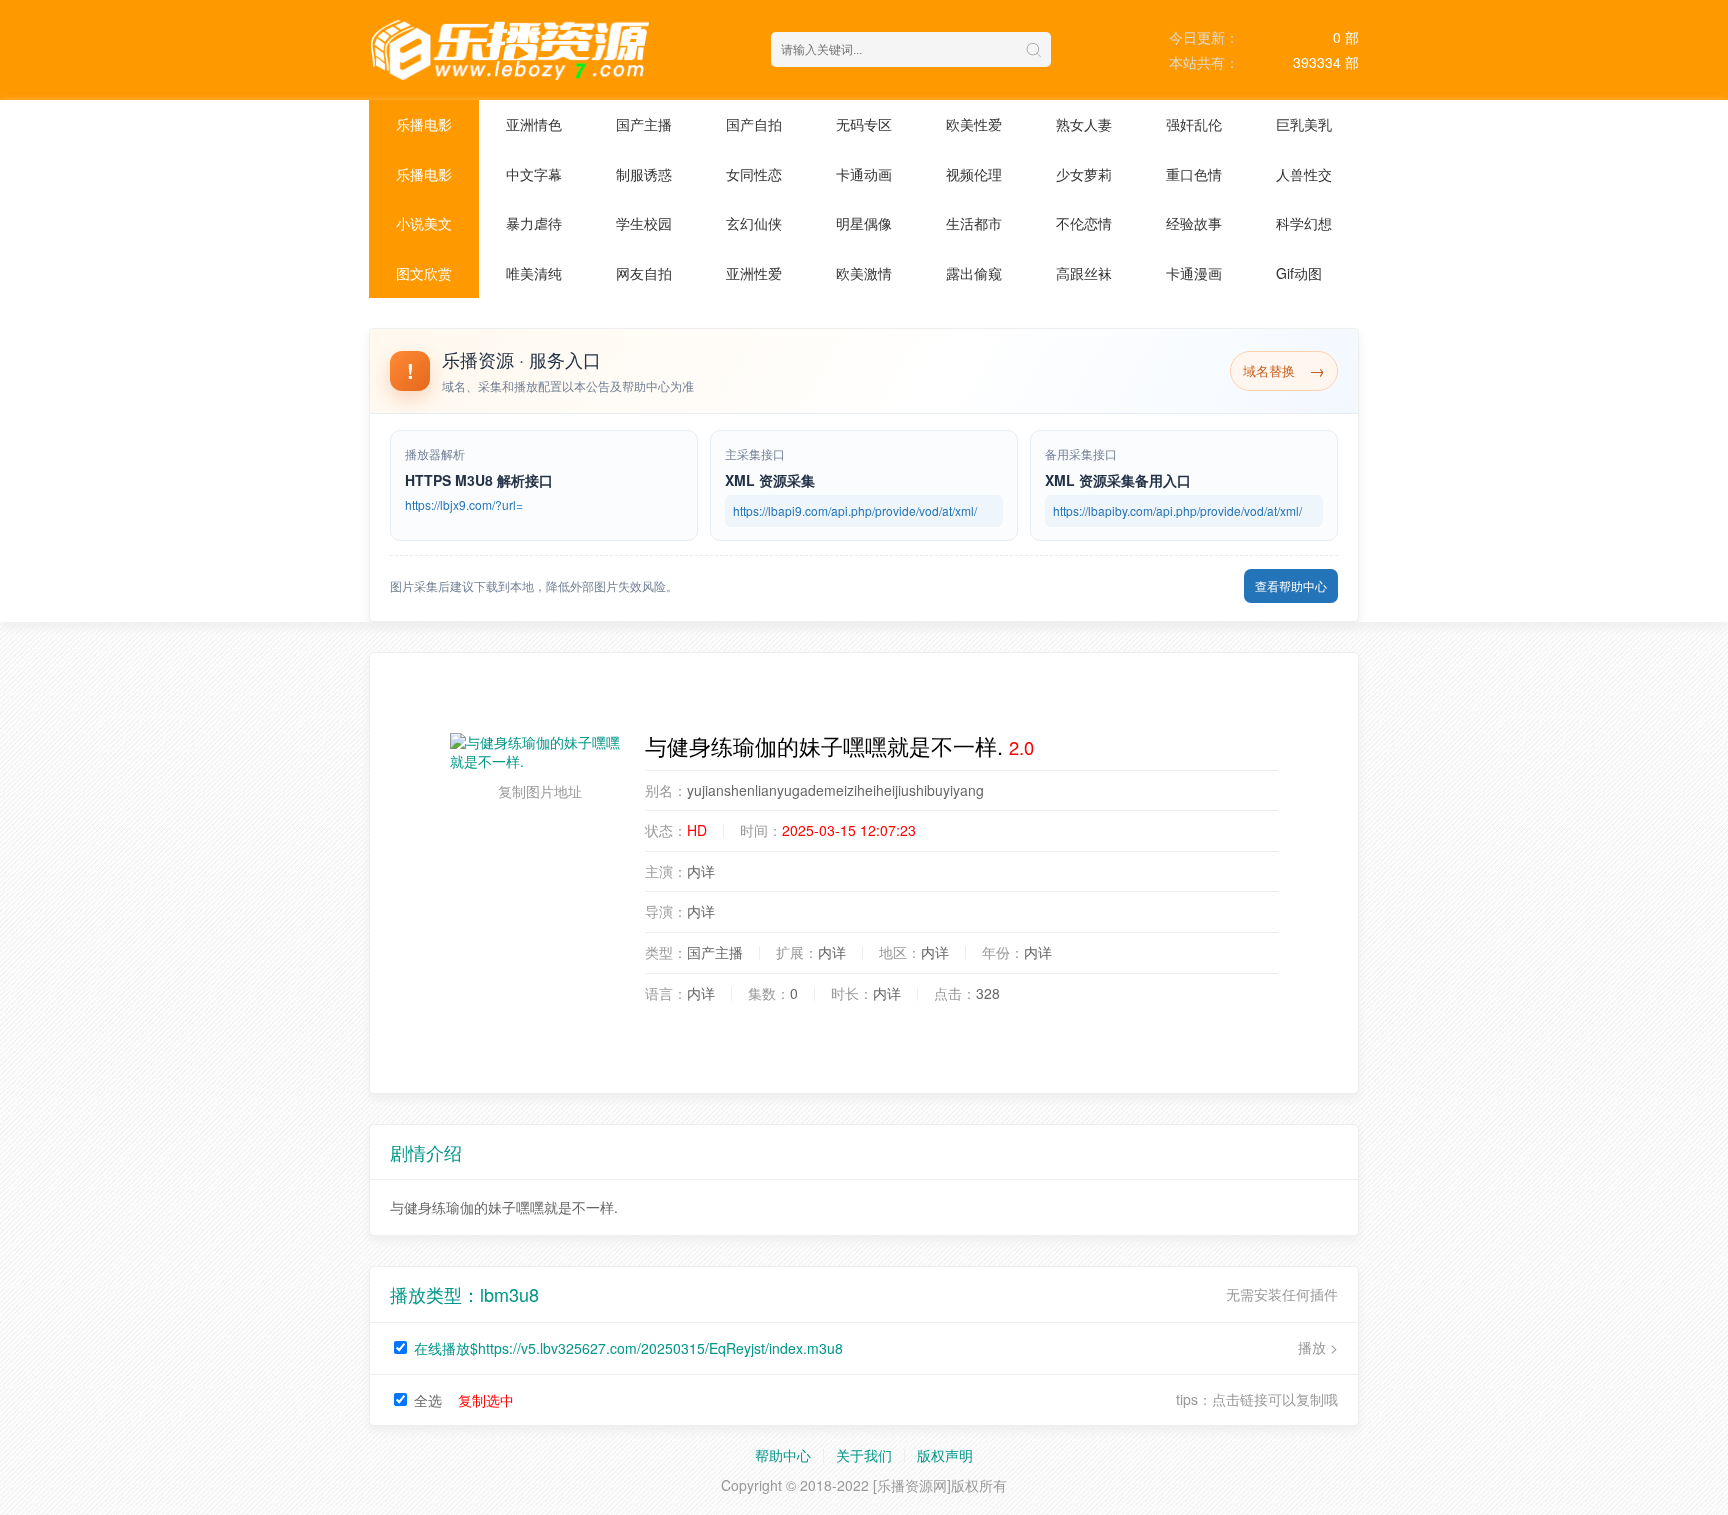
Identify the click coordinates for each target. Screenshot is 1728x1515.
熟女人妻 (1084, 124)
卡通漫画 (1194, 273)
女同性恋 (754, 174)
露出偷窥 (974, 273)
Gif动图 (1299, 273)
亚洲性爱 (754, 273)
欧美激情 (864, 273)
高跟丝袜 (1084, 273)
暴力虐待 (534, 223)
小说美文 (424, 223)
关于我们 (864, 1455)
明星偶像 (864, 223)
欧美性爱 (974, 124)
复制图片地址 (540, 791)
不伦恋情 (1084, 223)
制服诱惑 (644, 174)
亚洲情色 (534, 124)
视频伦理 (974, 174)
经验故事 (1194, 223)
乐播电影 (424, 124)
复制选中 (486, 1400)
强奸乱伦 (1194, 124)
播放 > (1318, 1347)
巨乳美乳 (1304, 124)
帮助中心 (783, 1455)
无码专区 (864, 124)
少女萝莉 (1084, 174)
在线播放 (628, 1348)
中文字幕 (534, 174)
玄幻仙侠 (754, 223)
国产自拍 (754, 124)
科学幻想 (1304, 223)
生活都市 (974, 223)
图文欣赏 (424, 273)
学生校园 (644, 223)
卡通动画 (864, 174)
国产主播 (644, 124)
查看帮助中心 (1291, 585)
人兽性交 (1304, 174)
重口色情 (1194, 174)
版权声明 (945, 1455)
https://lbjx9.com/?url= (464, 504)
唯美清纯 (534, 273)
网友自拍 (644, 273)
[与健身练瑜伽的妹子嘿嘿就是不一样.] (540, 752)
